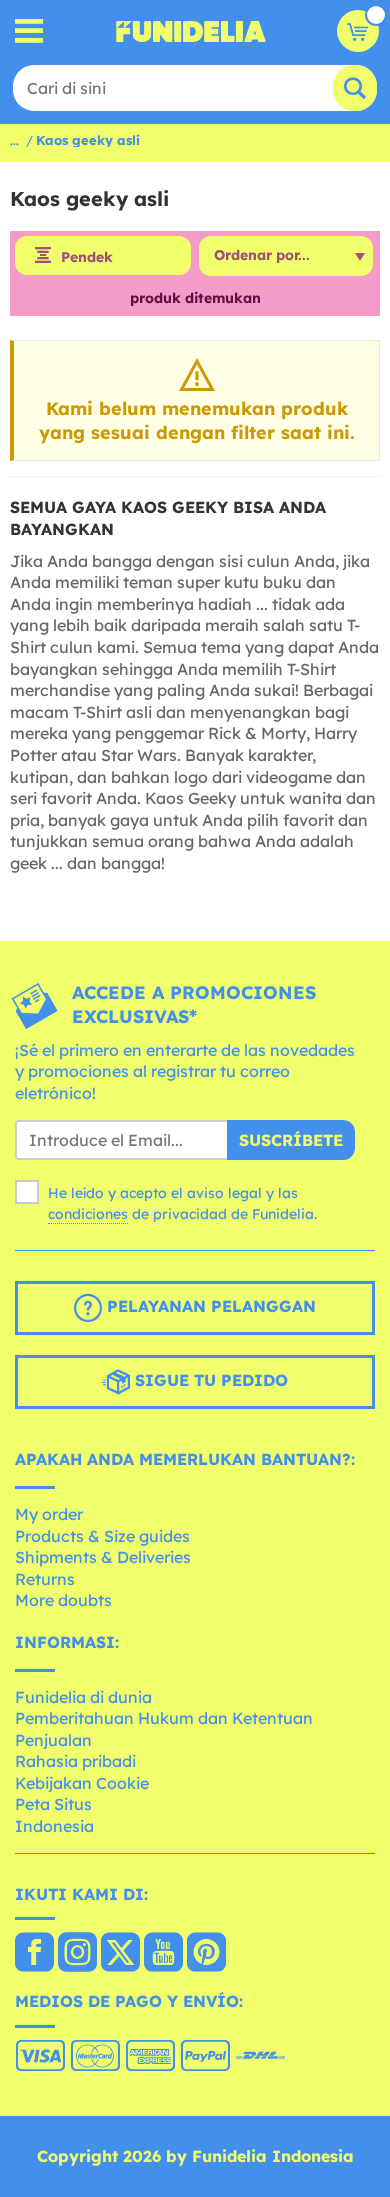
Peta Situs (53, 1804)
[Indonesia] (34, 1954)
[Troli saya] (358, 31)
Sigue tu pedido (209, 1381)
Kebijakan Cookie (82, 1783)
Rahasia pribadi (75, 1761)
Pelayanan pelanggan (209, 1307)
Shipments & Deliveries (103, 1557)
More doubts (63, 1600)
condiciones (88, 1214)
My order (49, 1514)
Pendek (87, 257)
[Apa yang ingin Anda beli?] (29, 31)
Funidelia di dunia (83, 1697)
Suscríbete (291, 1140)
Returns (45, 1579)
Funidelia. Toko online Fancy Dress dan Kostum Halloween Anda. (191, 31)
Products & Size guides (102, 1536)
